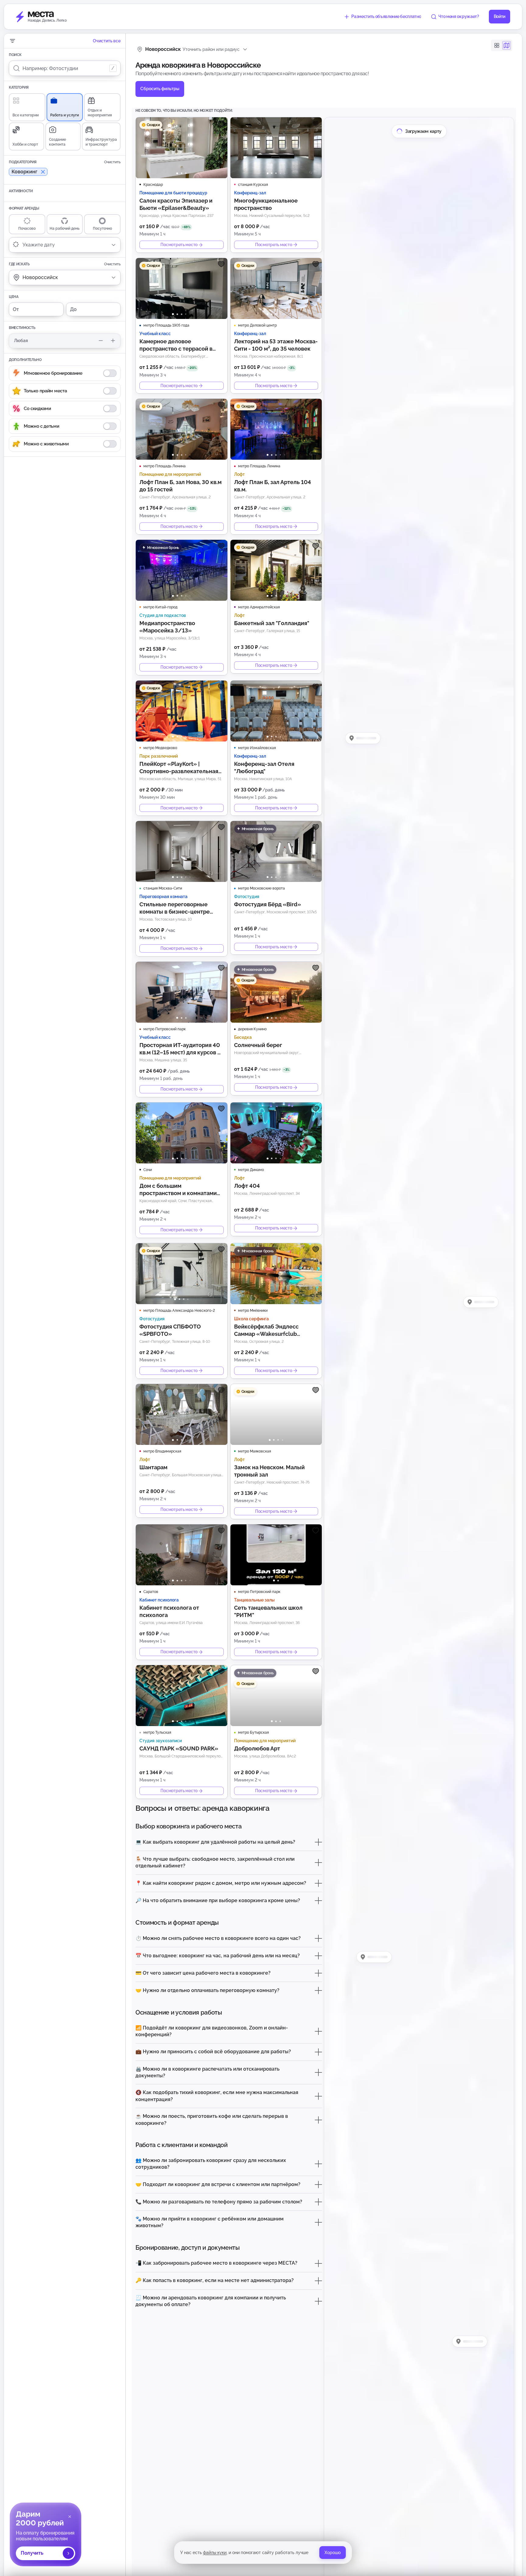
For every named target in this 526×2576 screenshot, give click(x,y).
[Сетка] (497, 45)
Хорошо (333, 2553)
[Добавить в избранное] (221, 123)
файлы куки (215, 2553)
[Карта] (507, 45)
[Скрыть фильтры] (12, 41)
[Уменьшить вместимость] (101, 341)
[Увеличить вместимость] (113, 341)
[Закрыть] (70, 2517)
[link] (46, 2534)
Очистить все (107, 41)
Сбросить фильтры (160, 89)
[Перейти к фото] (177, 173)
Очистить (112, 162)
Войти (500, 16)
